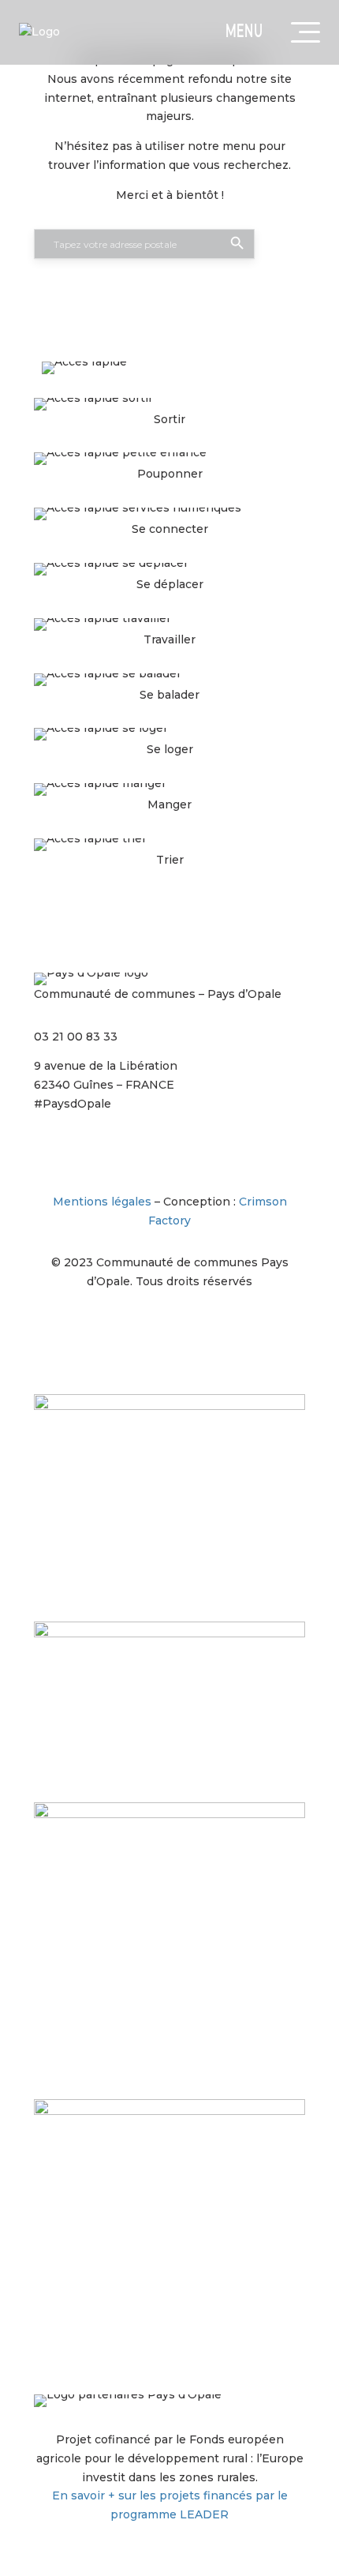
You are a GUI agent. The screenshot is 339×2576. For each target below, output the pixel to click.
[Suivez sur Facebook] (78, 1150)
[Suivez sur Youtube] (173, 1150)
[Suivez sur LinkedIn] (141, 1150)
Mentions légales (102, 1202)
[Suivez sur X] (110, 1150)
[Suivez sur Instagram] (47, 1150)
